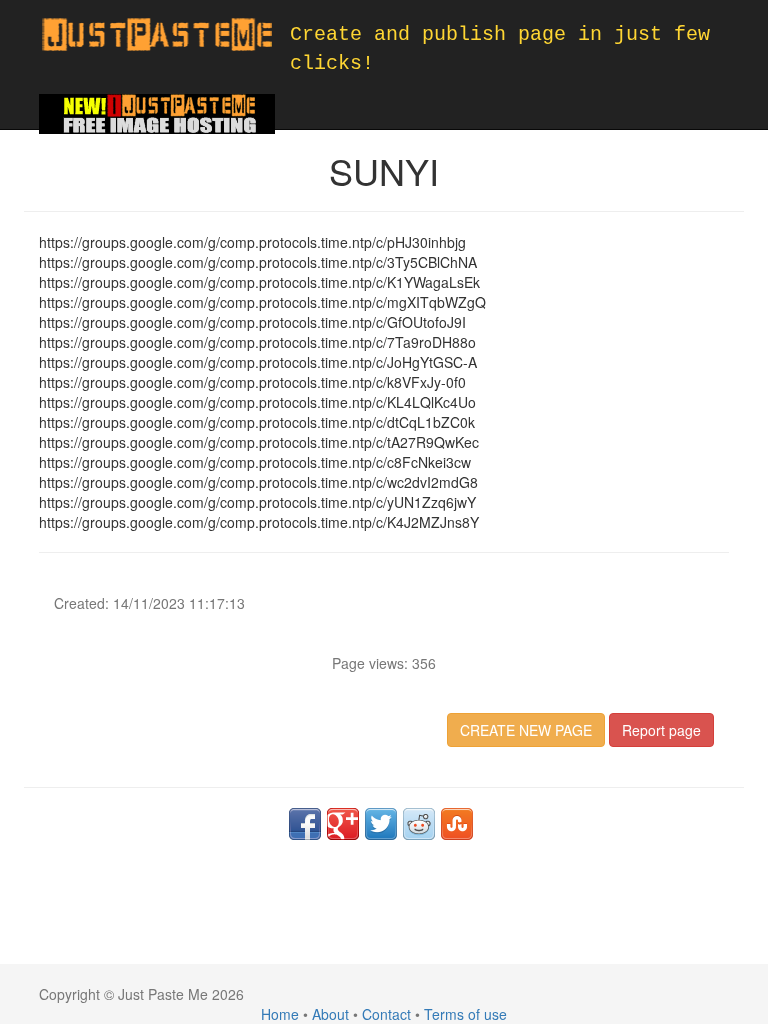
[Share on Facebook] (305, 824)
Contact (386, 1014)
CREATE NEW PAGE (526, 730)
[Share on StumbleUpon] (457, 824)
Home (280, 1014)
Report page (661, 730)
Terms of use (465, 1014)
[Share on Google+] (343, 824)
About (330, 1014)
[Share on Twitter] (381, 824)
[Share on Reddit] (419, 824)
